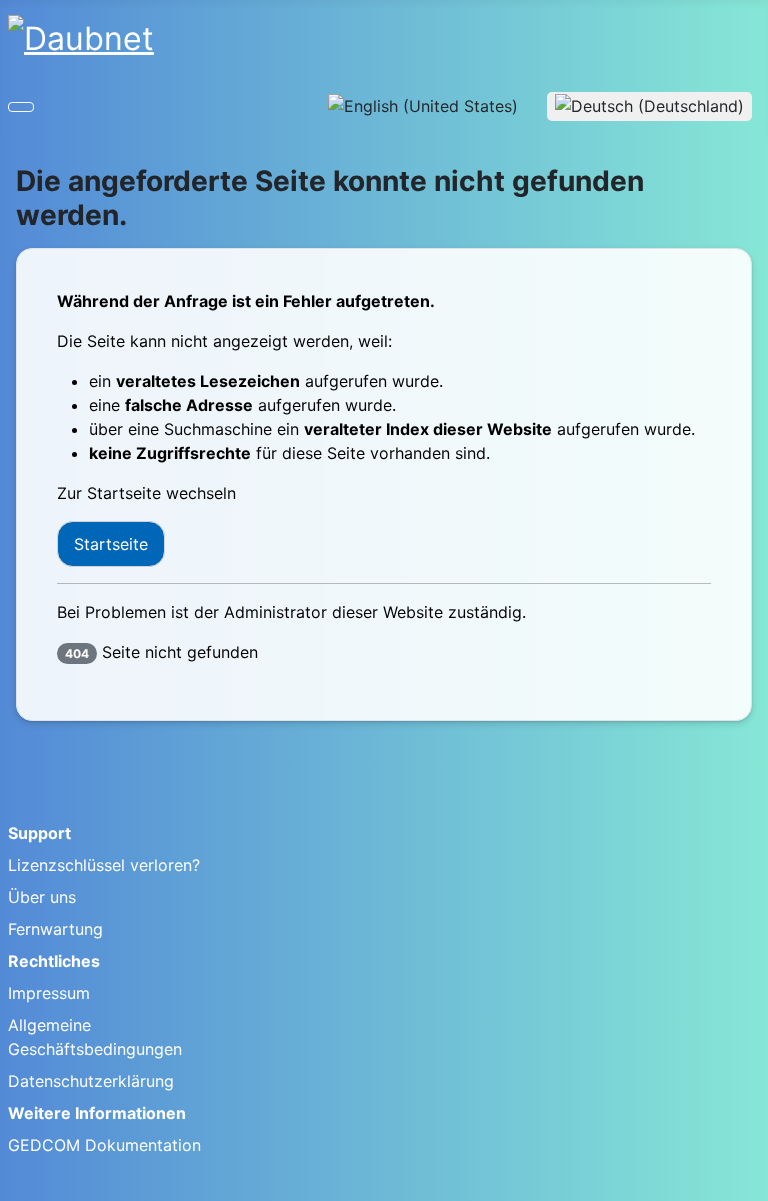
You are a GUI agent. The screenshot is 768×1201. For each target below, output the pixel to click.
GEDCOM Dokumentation (104, 1145)
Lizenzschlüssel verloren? (104, 865)
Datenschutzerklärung (91, 1081)
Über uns (42, 897)
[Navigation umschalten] (21, 107)
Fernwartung (55, 929)
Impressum (49, 993)
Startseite (111, 544)
